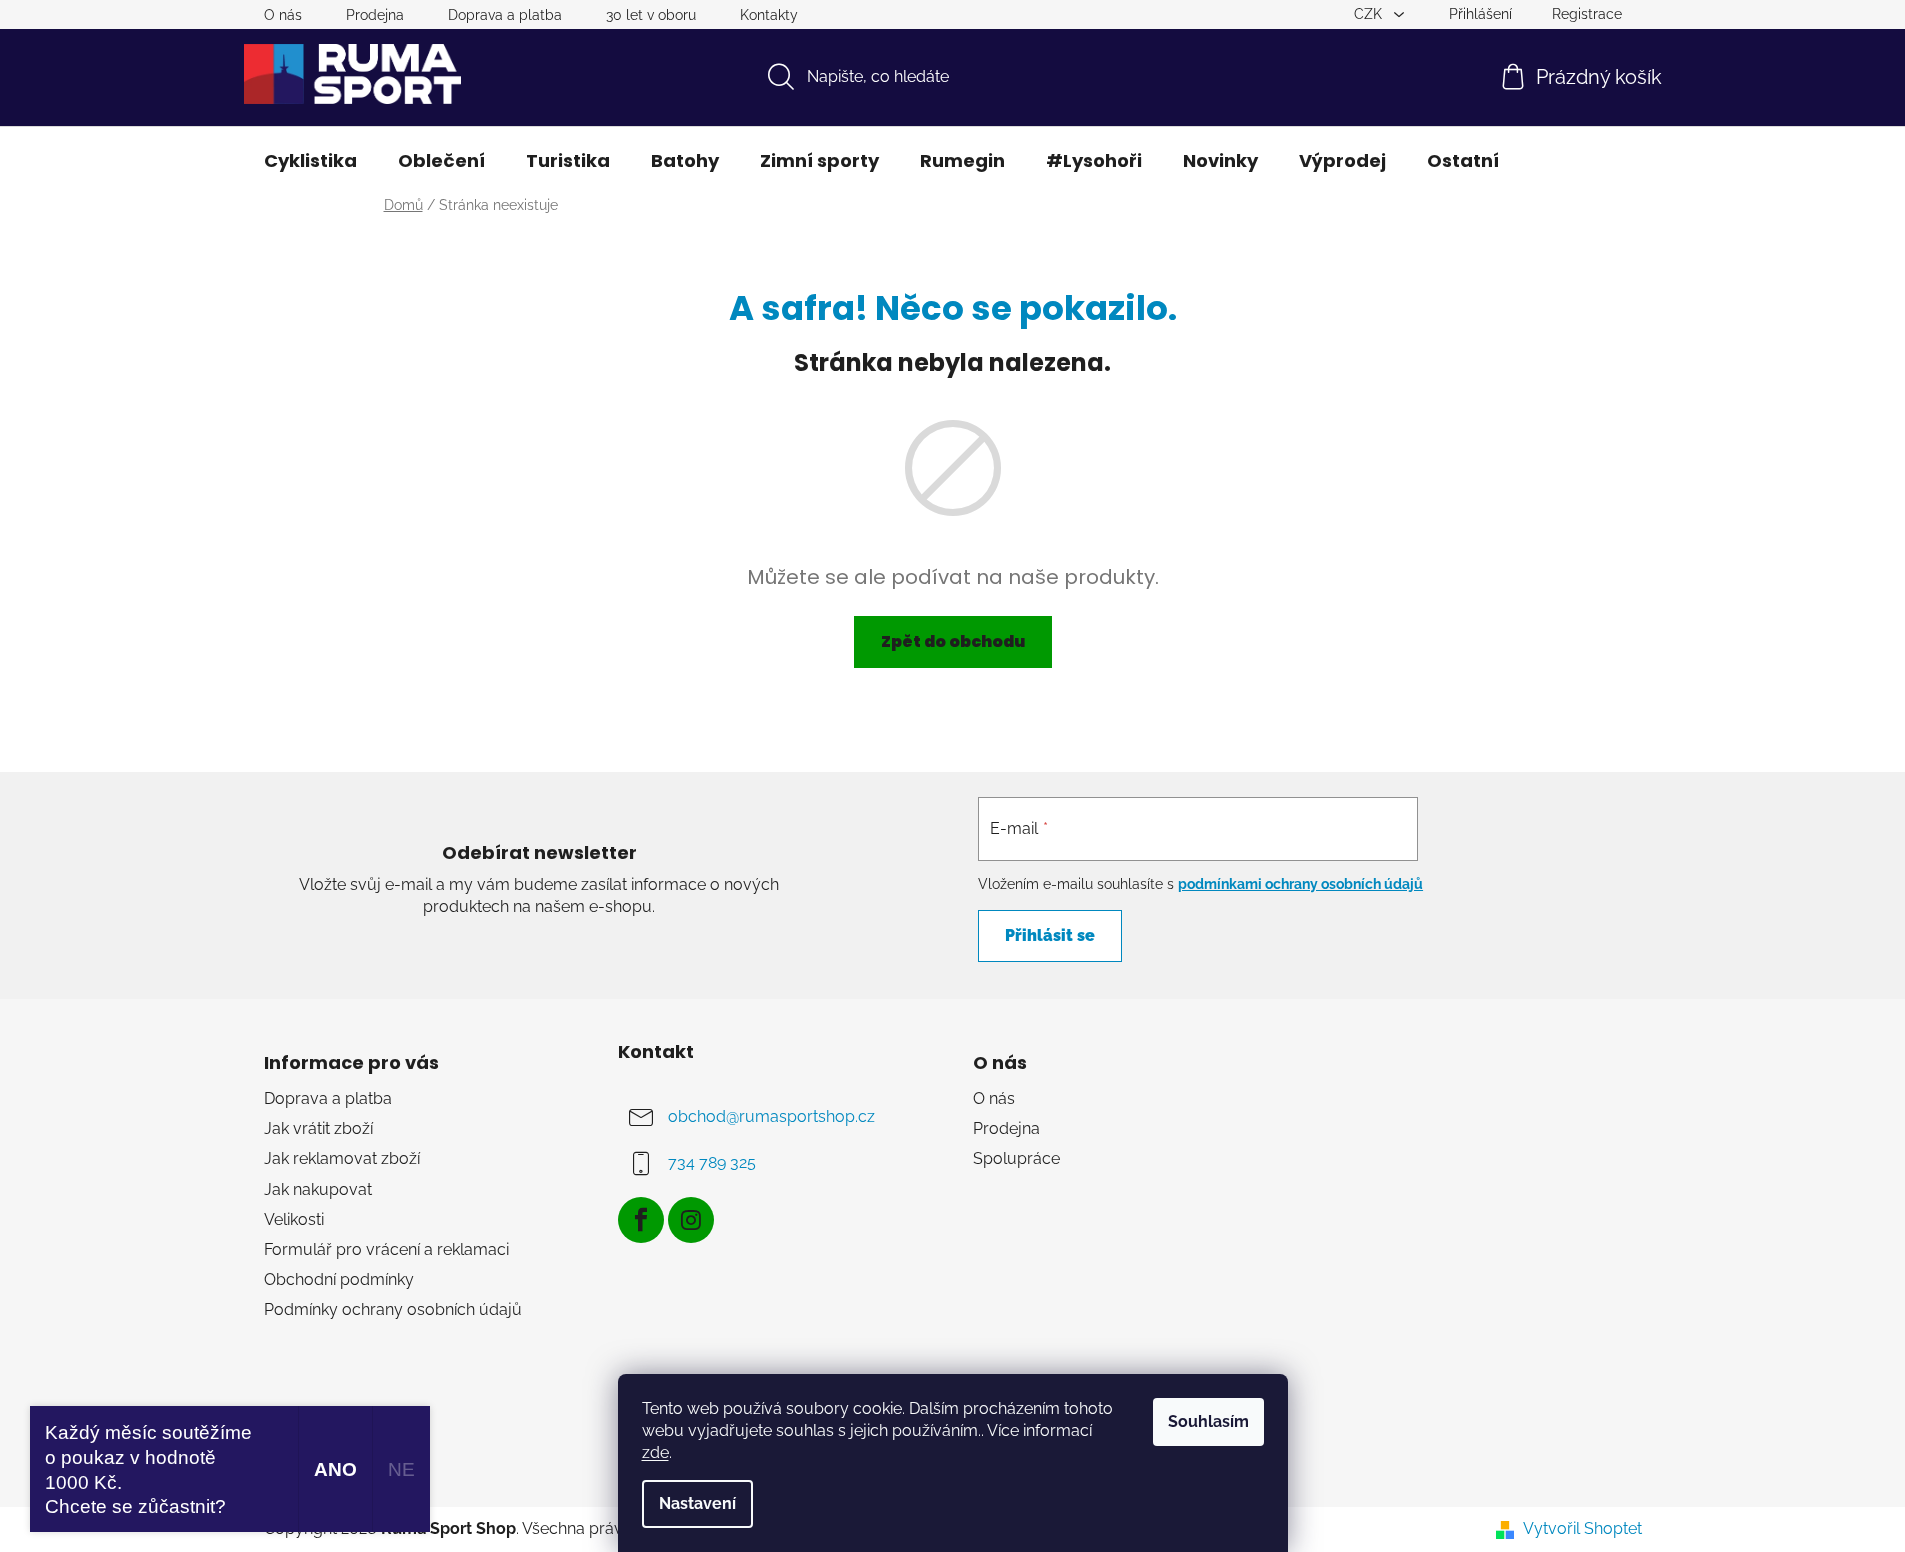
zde (655, 1452)
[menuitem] (310, 161)
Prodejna (375, 15)
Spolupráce (1016, 1158)
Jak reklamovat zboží (342, 1158)
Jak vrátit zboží (318, 1128)
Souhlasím (1208, 1421)
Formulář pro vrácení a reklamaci (386, 1249)
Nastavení (697, 1503)
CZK (1370, 14)
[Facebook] (641, 1220)
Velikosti (294, 1219)
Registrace (1587, 14)
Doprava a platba (505, 15)
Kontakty (769, 15)
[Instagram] (691, 1220)
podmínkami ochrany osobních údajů (1300, 884)
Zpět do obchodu (953, 641)
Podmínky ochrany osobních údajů (393, 1309)
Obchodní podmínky (339, 1279)
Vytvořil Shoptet (1582, 1528)
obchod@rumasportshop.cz (771, 1116)
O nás (283, 15)
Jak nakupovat (318, 1189)
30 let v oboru (651, 15)
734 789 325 (712, 1162)
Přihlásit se (1050, 935)
